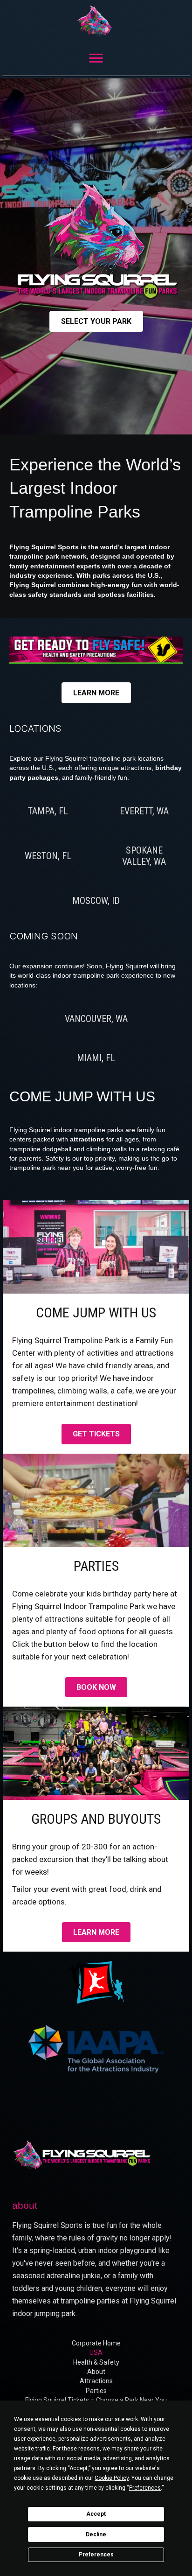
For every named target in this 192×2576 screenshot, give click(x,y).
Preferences (96, 2555)
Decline (96, 2534)
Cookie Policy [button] (112, 2478)
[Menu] (96, 58)
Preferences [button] (145, 2488)
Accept (96, 2514)
